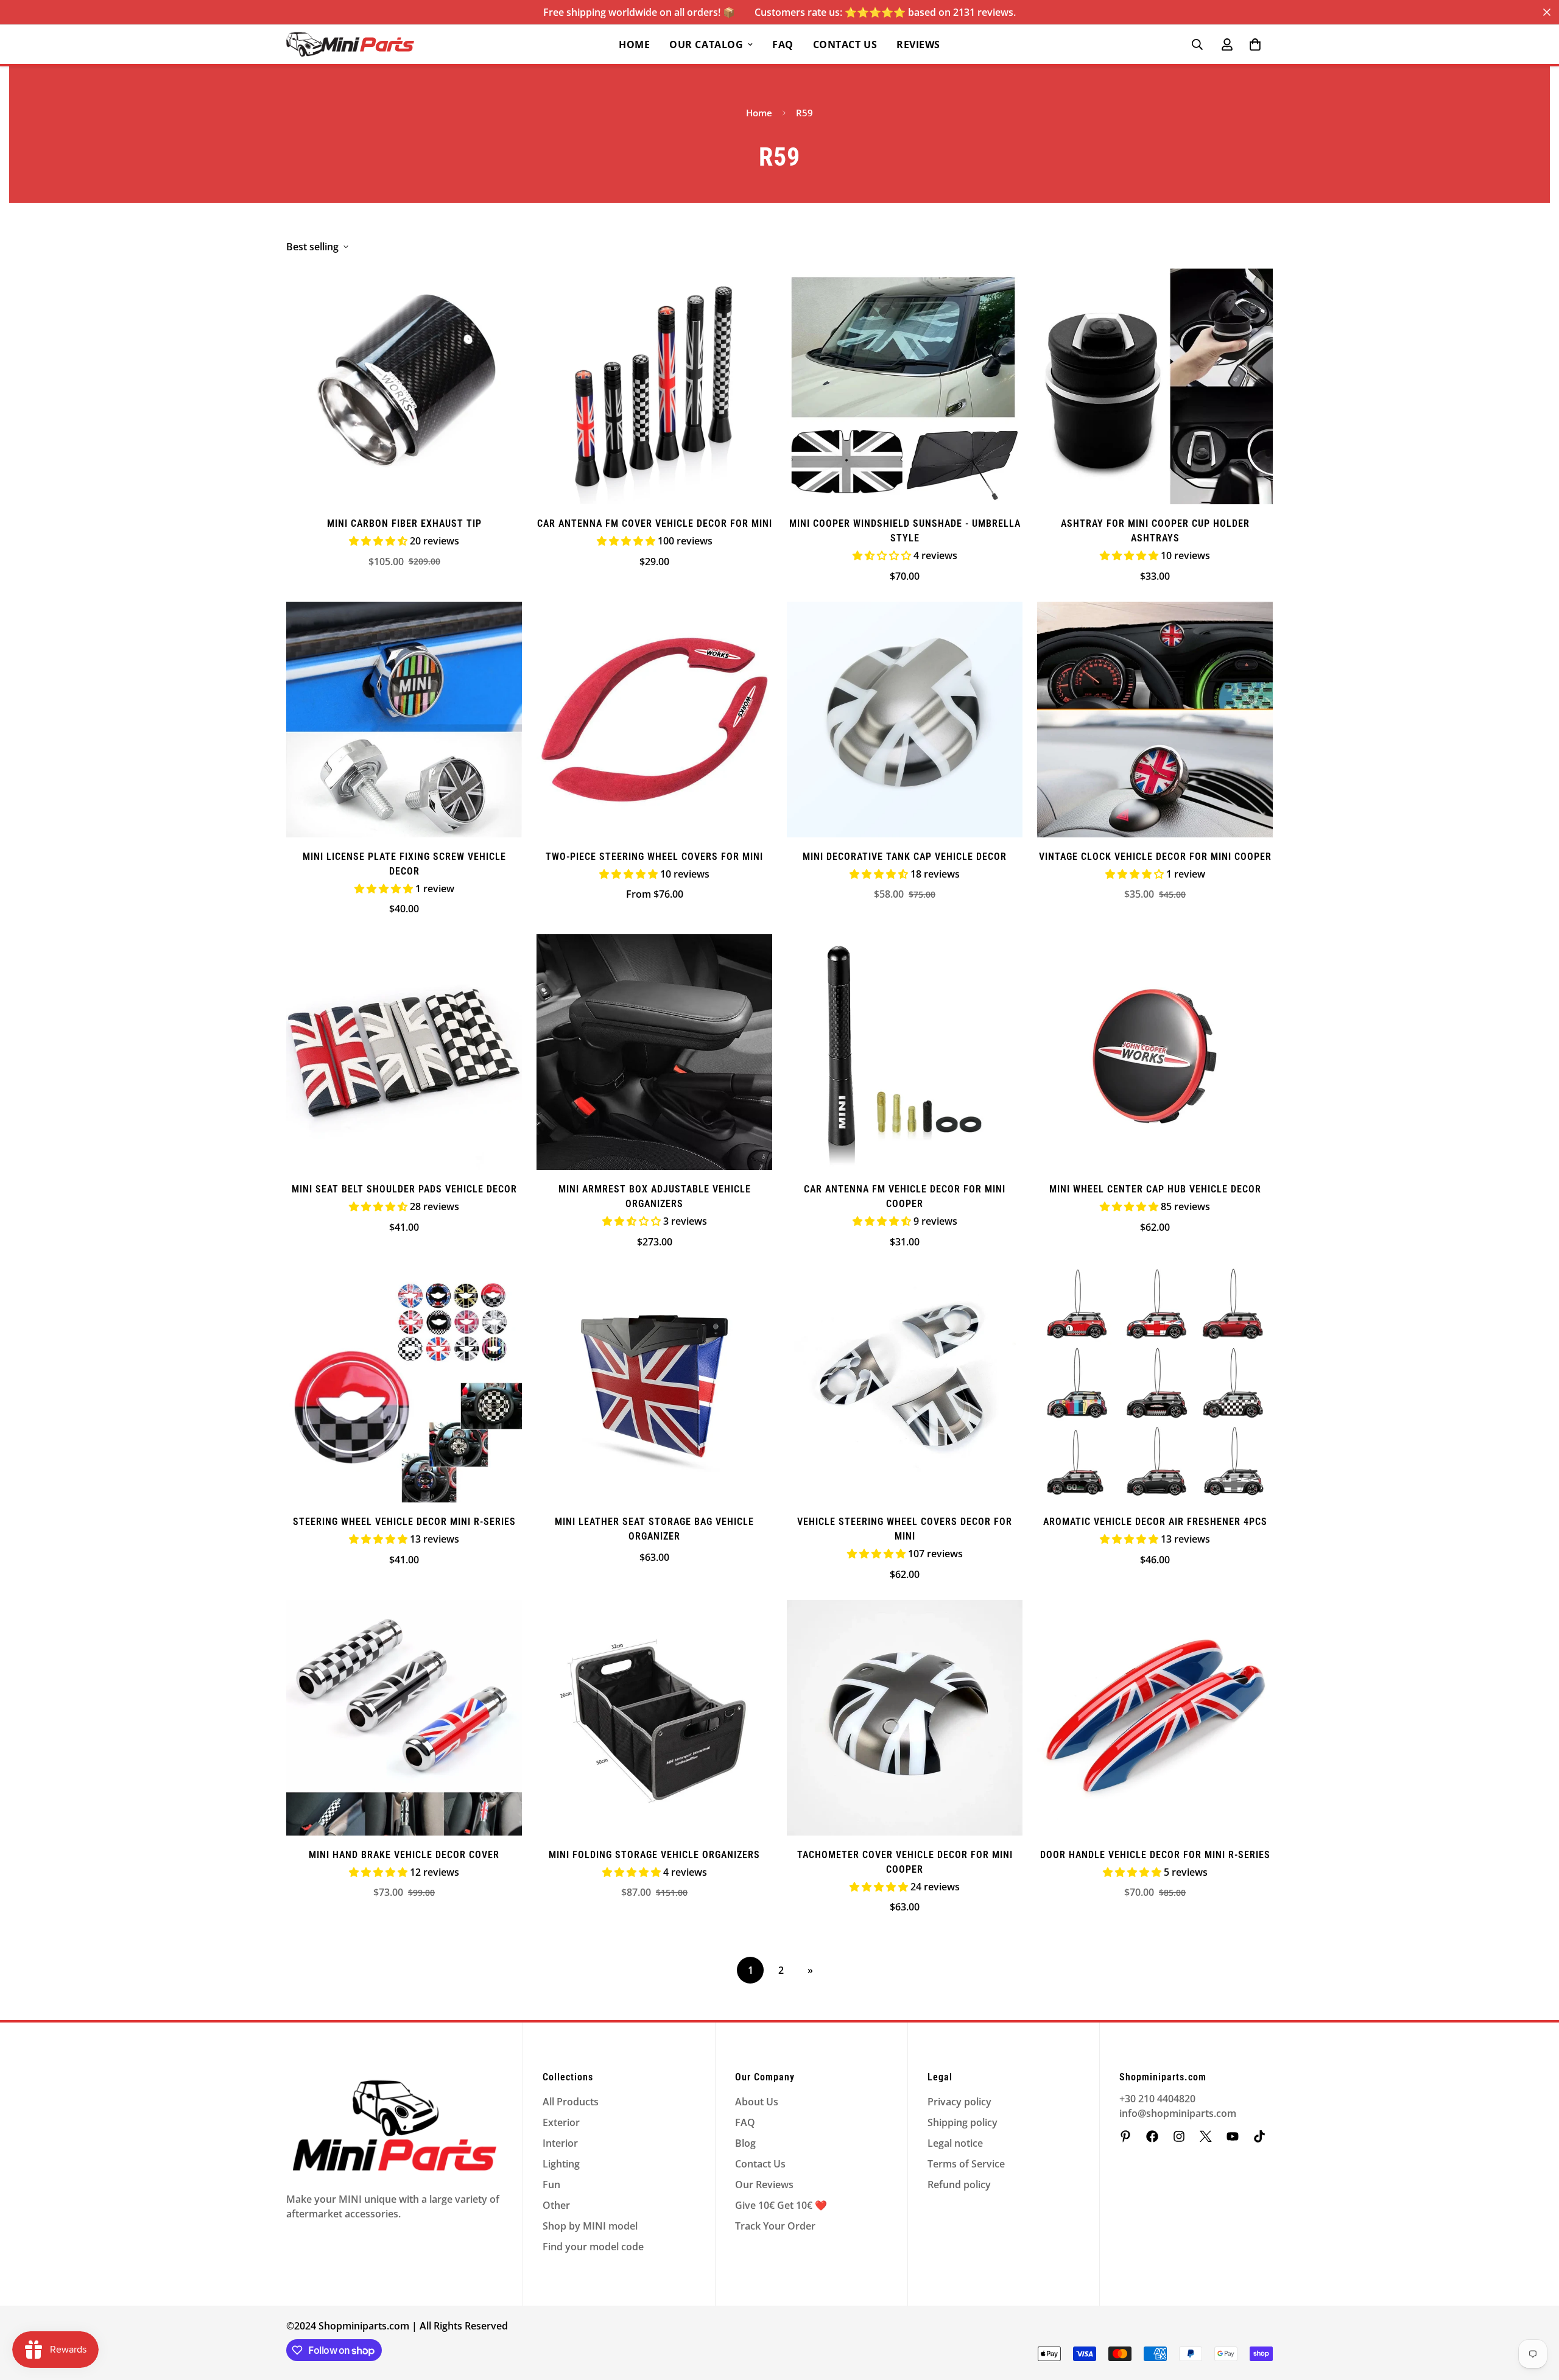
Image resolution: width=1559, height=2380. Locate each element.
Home (634, 44)
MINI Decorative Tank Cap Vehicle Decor (905, 857)
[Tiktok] (1259, 2136)
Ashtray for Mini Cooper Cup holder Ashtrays (1155, 531)
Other (556, 2205)
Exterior (561, 2122)
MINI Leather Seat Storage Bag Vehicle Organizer (654, 1529)
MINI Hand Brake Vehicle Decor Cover (404, 1855)
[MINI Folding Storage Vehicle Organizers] (654, 1718)
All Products (571, 2102)
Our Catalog (706, 44)
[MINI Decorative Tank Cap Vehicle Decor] (905, 720)
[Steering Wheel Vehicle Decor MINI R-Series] (404, 1385)
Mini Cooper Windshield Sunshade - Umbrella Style (905, 531)
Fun (551, 2185)
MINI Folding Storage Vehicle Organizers (654, 1855)
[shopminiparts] (1125, 2136)
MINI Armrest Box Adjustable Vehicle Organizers (655, 1196)
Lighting (561, 2164)
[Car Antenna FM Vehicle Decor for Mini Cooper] (905, 1052)
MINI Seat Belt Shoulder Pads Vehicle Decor (404, 1189)
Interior (560, 2143)
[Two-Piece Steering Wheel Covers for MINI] (654, 720)
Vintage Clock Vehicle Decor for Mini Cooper (1155, 857)
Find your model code (593, 2247)
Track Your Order (775, 2226)
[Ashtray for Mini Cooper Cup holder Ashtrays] (1155, 386)
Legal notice (955, 2143)
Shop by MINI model (590, 2226)
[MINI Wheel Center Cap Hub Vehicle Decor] (1155, 1052)
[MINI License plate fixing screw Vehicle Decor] (404, 720)
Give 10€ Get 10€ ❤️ (781, 2205)
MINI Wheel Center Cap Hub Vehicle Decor (1155, 1189)
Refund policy (959, 2185)
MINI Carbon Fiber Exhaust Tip (404, 523)
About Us (757, 2102)
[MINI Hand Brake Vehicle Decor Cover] (404, 1718)
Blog (745, 2143)
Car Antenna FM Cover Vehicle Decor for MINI (655, 523)
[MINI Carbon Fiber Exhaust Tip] (404, 386)
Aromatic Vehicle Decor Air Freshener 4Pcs (1155, 1522)
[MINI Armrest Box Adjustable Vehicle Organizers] (654, 1052)
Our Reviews (764, 2185)
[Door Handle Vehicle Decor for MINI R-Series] (1155, 1718)
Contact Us (845, 44)
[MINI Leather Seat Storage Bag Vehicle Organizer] (654, 1385)
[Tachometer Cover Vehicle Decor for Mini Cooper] (905, 1718)
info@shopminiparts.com (1178, 2113)
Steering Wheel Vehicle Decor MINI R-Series (404, 1522)
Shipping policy (962, 2122)
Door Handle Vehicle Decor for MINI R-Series (1155, 1855)
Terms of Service (966, 2164)
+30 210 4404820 (1157, 2099)
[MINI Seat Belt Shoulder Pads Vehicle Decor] (404, 1052)
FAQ (783, 44)
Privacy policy (959, 2102)
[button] (1255, 44)
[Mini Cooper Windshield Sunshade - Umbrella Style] (905, 386)
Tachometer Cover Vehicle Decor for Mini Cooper (905, 1862)
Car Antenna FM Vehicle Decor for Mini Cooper (905, 1196)
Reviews (918, 44)
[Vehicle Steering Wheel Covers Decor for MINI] (905, 1385)
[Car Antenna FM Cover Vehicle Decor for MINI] (654, 386)
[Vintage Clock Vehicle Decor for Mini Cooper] (1155, 720)
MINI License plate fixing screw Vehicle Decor (404, 864)
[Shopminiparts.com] (350, 44)
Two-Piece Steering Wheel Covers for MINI (654, 857)
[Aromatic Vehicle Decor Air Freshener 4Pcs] (1155, 1385)
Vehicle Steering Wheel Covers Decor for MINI (905, 1529)
